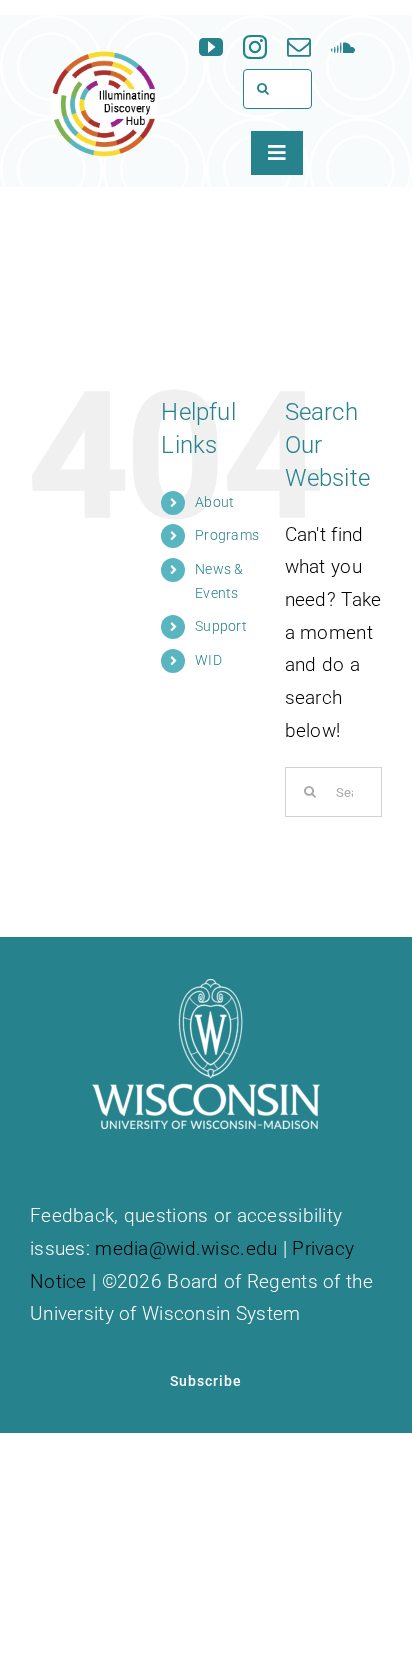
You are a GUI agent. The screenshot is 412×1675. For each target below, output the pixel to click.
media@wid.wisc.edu (186, 1248)
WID (208, 660)
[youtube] (211, 47)
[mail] (299, 47)
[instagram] (255, 47)
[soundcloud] (343, 47)
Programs (227, 535)
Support (221, 626)
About (214, 502)
